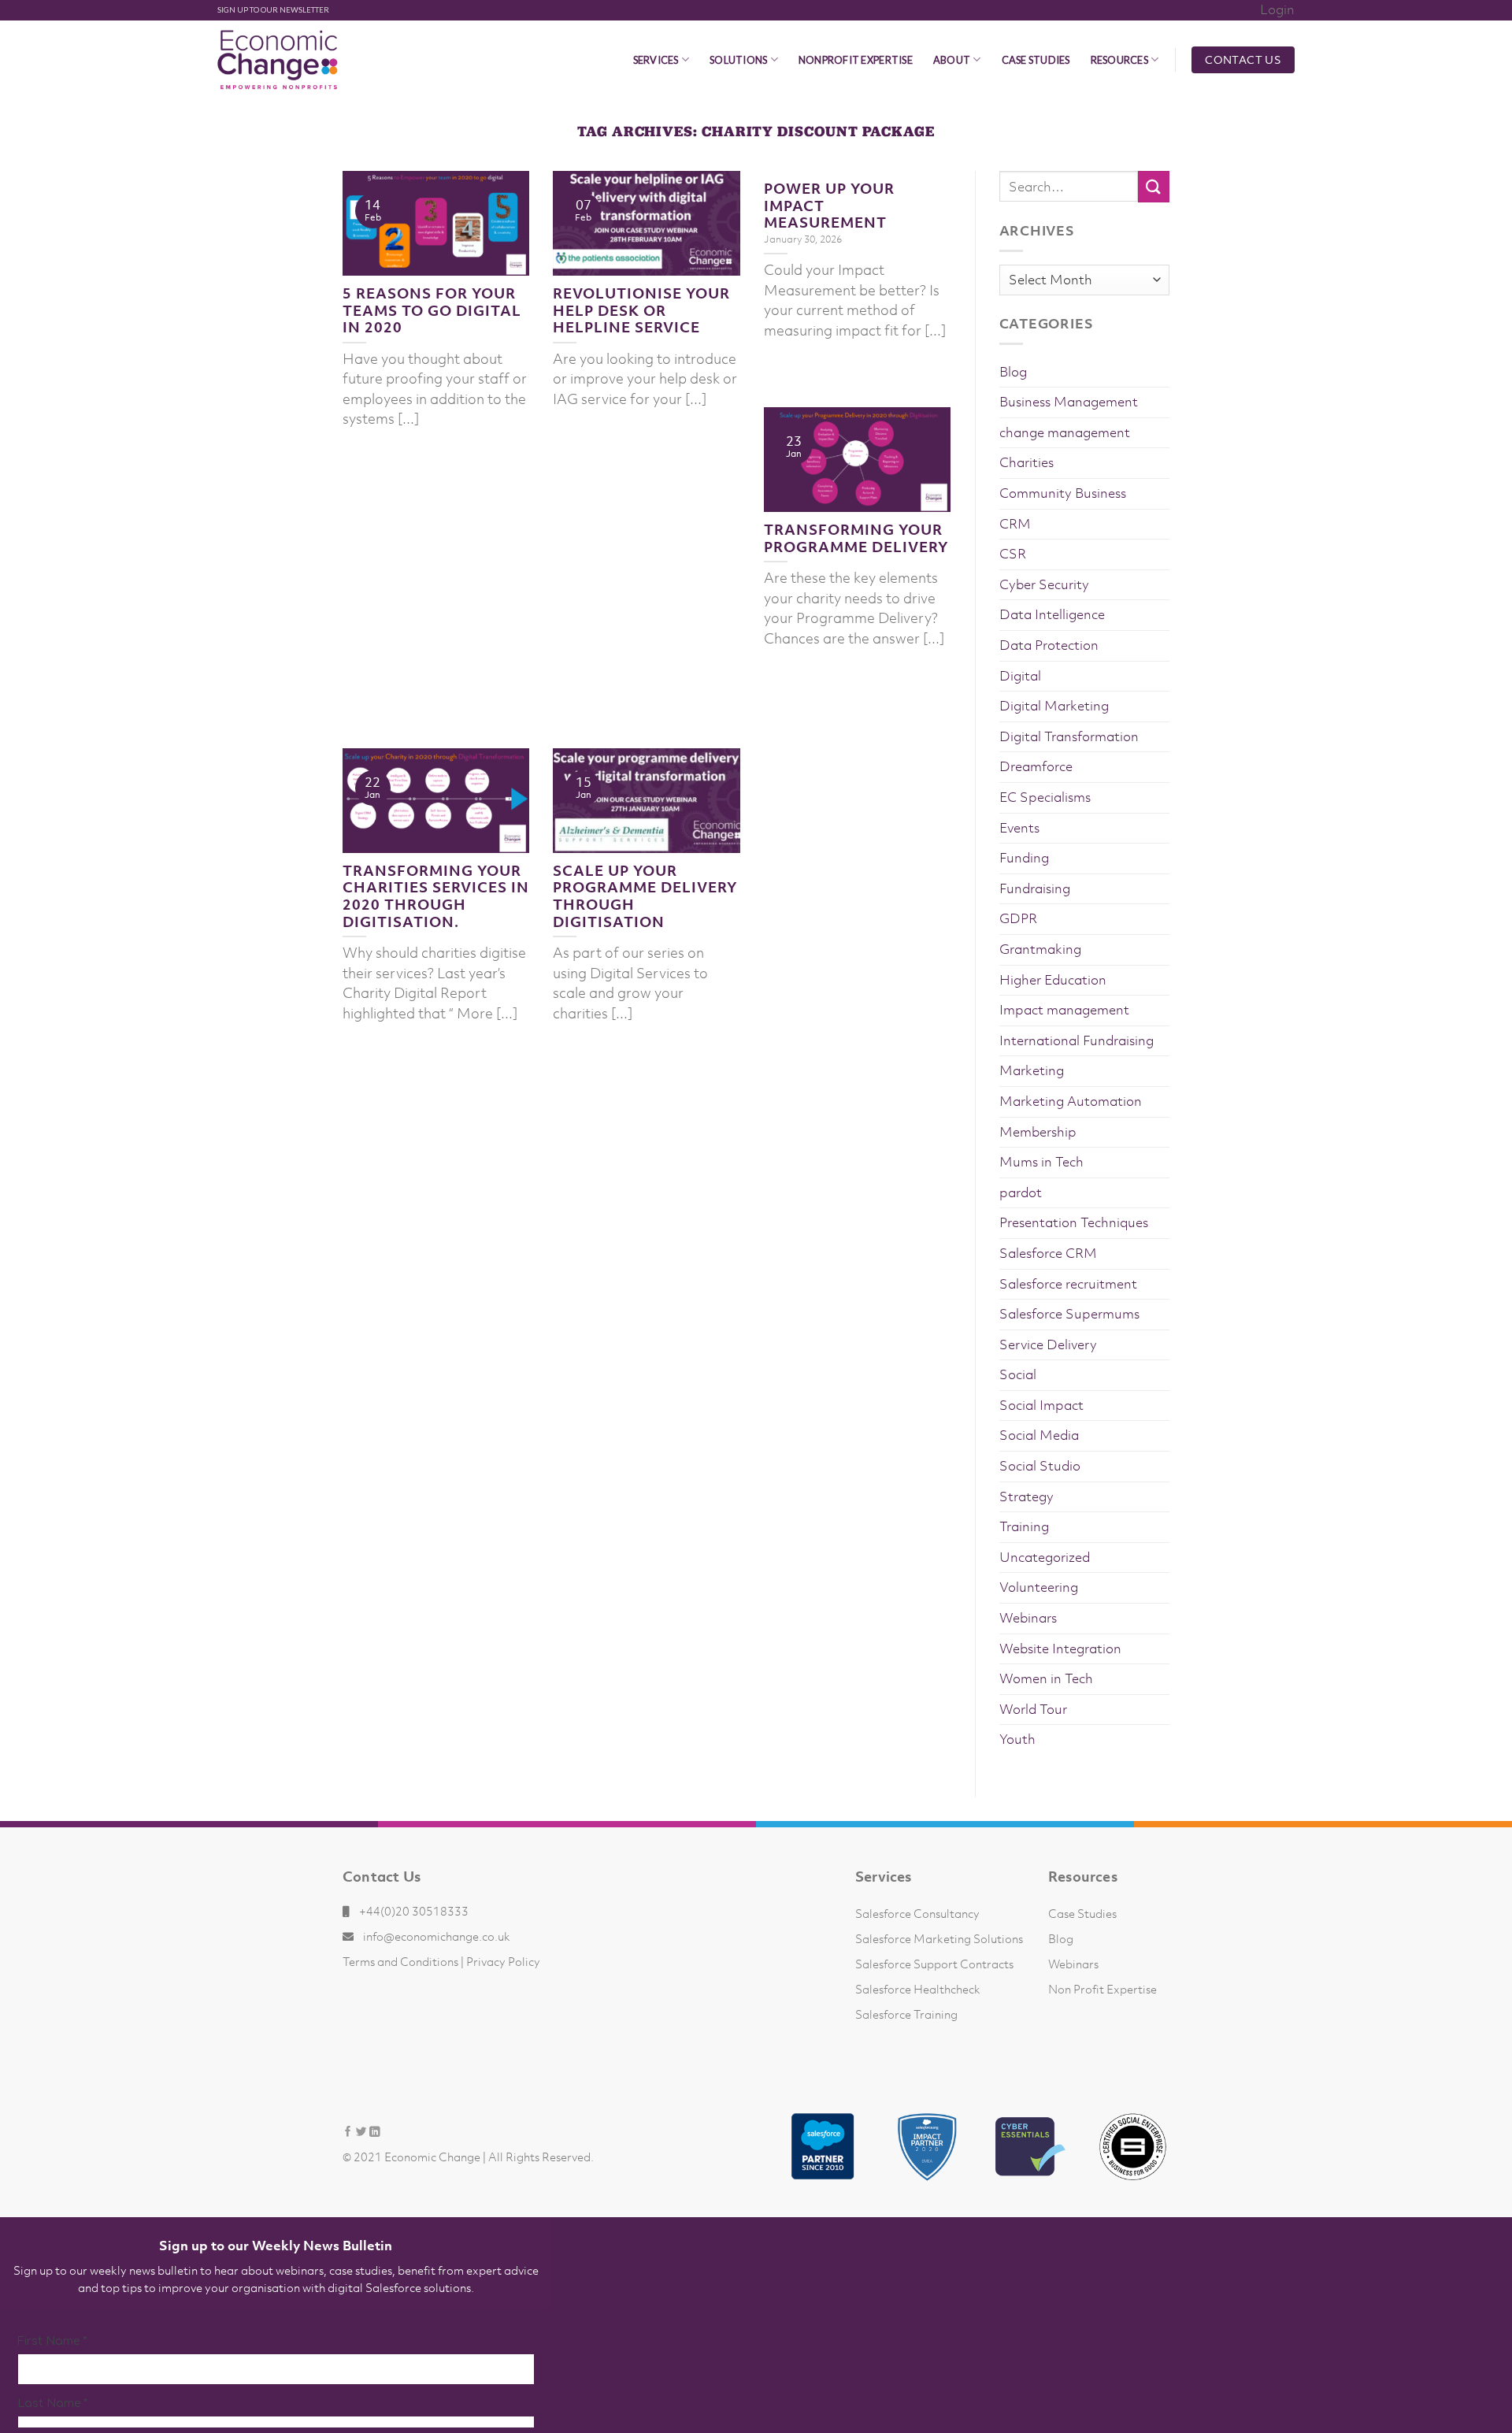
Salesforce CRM (1048, 1253)
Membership (1038, 1132)
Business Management (1069, 402)
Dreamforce (1036, 766)
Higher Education (1053, 980)
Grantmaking (1040, 949)
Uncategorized (1045, 1557)
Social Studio (1040, 1466)
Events (1019, 828)
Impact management (1064, 1010)
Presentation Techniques (1074, 1222)
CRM (1015, 524)
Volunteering (1039, 1587)
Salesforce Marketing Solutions (939, 1938)
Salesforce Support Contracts (934, 1964)
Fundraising (1035, 888)
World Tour (1033, 1709)
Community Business (1063, 493)
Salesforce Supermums (1069, 1314)
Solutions (738, 60)
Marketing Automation (1071, 1101)
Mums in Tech (1041, 1162)
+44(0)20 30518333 (414, 1911)
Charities (1027, 462)
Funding (1024, 858)
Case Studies (1036, 60)
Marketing (1032, 1070)
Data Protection (1049, 645)
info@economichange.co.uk (437, 1936)
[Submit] (1154, 186)
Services (656, 60)
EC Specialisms (1045, 797)
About (952, 60)
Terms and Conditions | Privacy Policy (441, 1961)
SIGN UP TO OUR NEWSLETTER (273, 10)
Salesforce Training (906, 2014)
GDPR (1018, 918)
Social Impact (1041, 1405)
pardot (1021, 1192)
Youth (1017, 1739)
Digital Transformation (1069, 736)
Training (1024, 1526)
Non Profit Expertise (1102, 1989)
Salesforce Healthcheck (918, 1989)
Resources (1119, 60)
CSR (1013, 554)
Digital (1020, 676)
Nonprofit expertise (856, 60)
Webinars (1028, 1618)
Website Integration (1060, 1649)
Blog (1013, 372)
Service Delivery (1048, 1344)
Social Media (1039, 1435)
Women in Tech (1046, 1678)
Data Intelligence (1052, 614)
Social (1018, 1374)
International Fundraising (1077, 1040)
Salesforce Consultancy (917, 1913)
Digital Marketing (1054, 706)
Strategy (1027, 1497)
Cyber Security (1044, 584)
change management (1065, 432)
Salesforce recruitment (1068, 1284)
